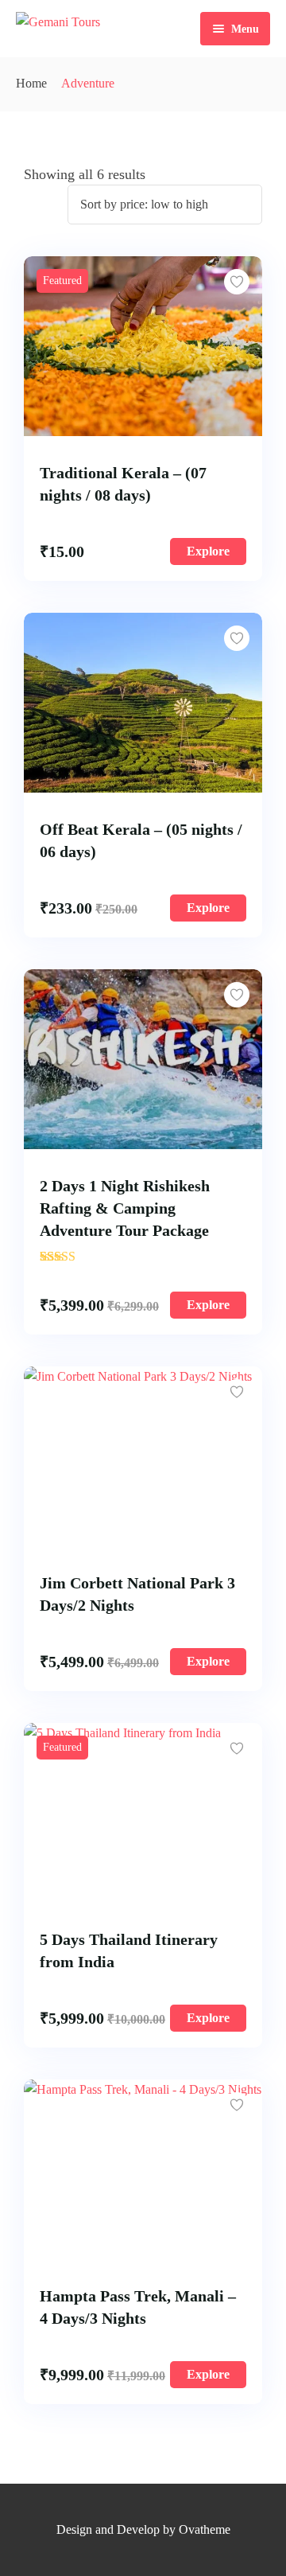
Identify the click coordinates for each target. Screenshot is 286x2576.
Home (31, 83)
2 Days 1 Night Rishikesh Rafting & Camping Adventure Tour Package (125, 1208)
